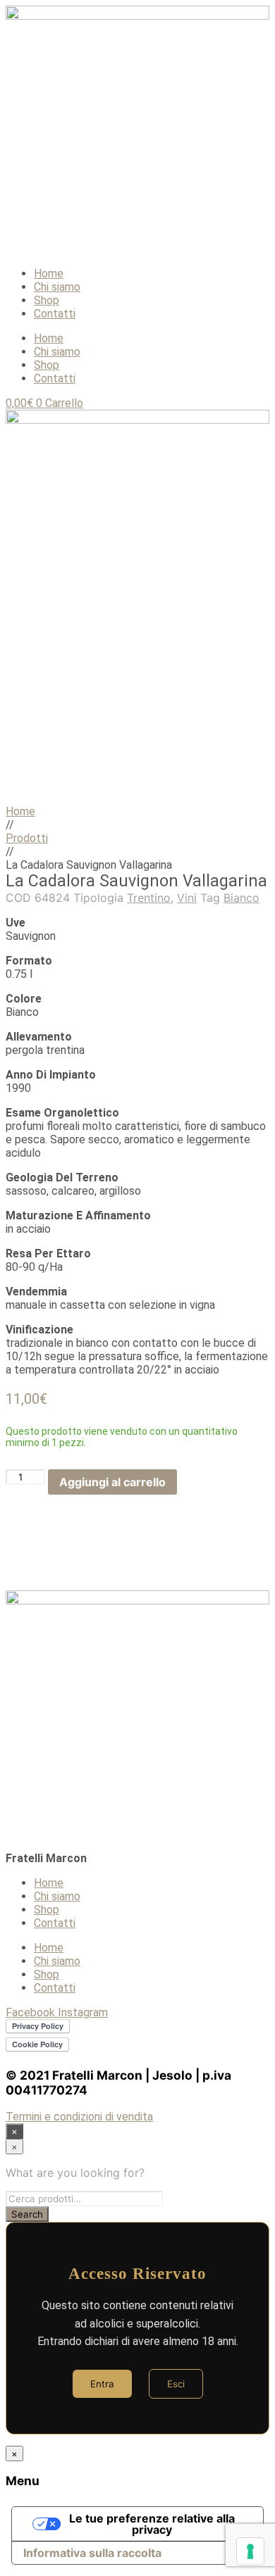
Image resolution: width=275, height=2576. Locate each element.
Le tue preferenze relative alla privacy (152, 2524)
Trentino (149, 898)
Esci (176, 2384)
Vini (187, 898)
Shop (47, 300)
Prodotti (27, 838)
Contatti (55, 314)
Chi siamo (57, 287)
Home (49, 274)
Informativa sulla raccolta (92, 2553)
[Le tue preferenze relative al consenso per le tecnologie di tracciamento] (250, 2551)
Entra (102, 2384)
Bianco (242, 898)
